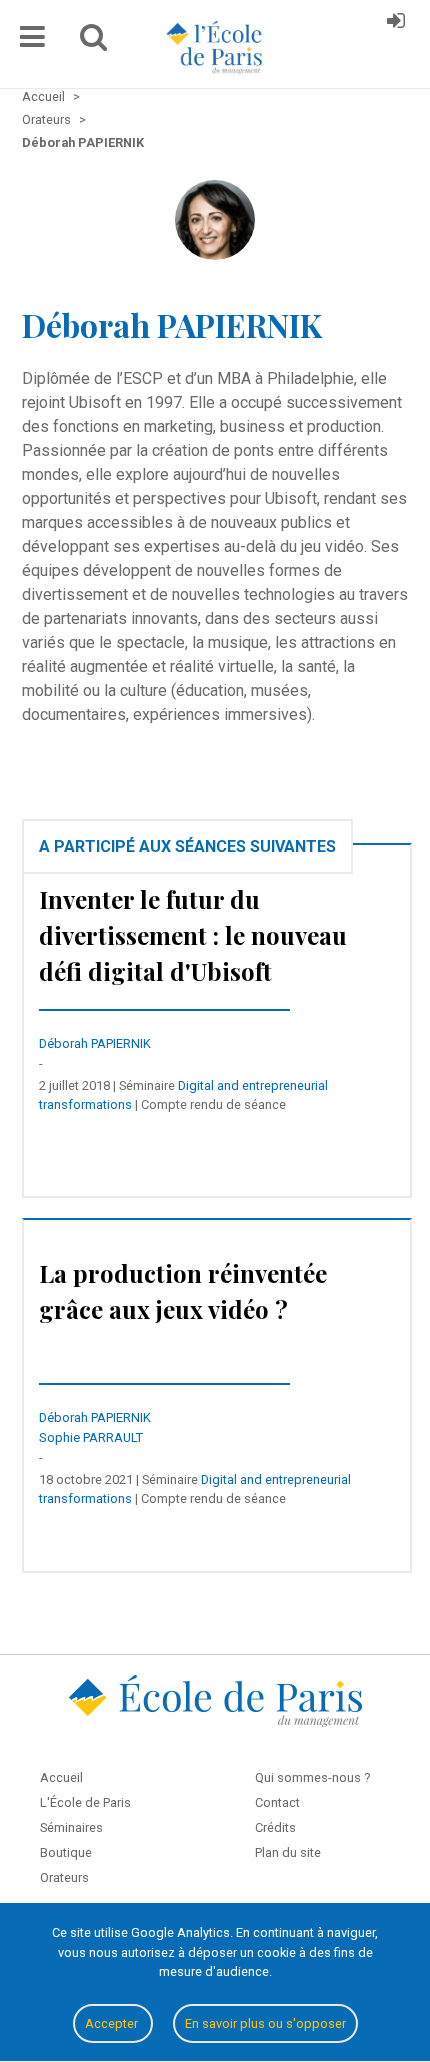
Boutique (66, 1852)
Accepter (113, 2023)
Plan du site (288, 1852)
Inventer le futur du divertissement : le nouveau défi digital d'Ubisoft (193, 935)
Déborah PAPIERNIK (95, 1043)
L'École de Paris (85, 1802)
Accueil (61, 1777)
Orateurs (64, 1877)
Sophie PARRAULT (91, 1437)
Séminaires (71, 1827)
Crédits (275, 1827)
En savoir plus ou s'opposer (265, 2023)
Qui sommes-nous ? (312, 1777)
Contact (277, 1802)
